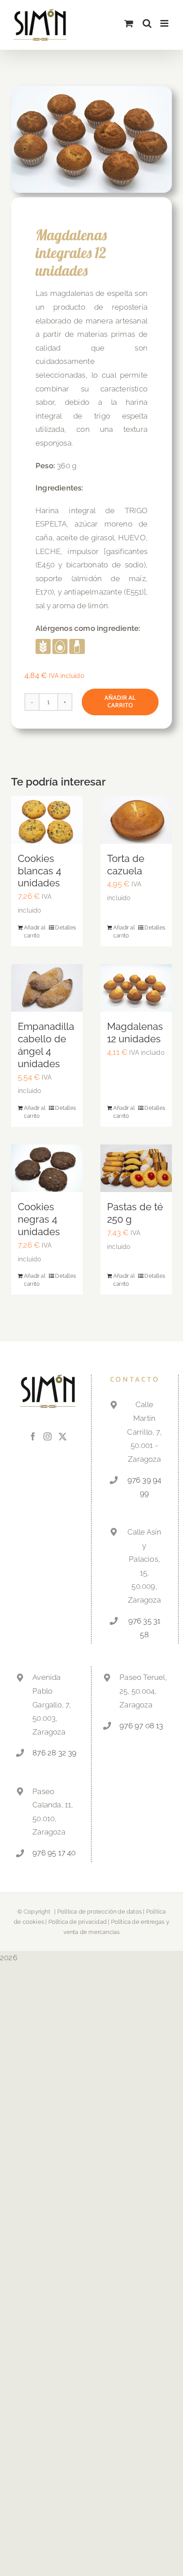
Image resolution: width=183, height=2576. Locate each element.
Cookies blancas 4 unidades (40, 871)
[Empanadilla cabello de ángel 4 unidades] (47, 988)
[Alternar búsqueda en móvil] (147, 23)
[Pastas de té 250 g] (136, 1168)
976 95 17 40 (54, 1853)
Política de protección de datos (99, 1912)
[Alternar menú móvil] (165, 23)
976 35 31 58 (145, 1628)
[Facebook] (33, 1436)
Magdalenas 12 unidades (135, 1033)
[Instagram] (48, 1436)
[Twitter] (63, 1436)
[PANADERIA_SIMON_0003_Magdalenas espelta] (91, 139)
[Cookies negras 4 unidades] (47, 1168)
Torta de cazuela (126, 865)
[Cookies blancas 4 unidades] (47, 819)
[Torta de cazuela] (136, 819)
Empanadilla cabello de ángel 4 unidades (46, 1045)
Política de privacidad (78, 1922)
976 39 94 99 (145, 1487)
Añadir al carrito (120, 702)
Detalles (66, 928)
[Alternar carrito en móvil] (129, 23)
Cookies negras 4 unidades (39, 1219)
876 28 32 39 (54, 1753)
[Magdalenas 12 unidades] (136, 988)
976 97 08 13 (141, 1726)
